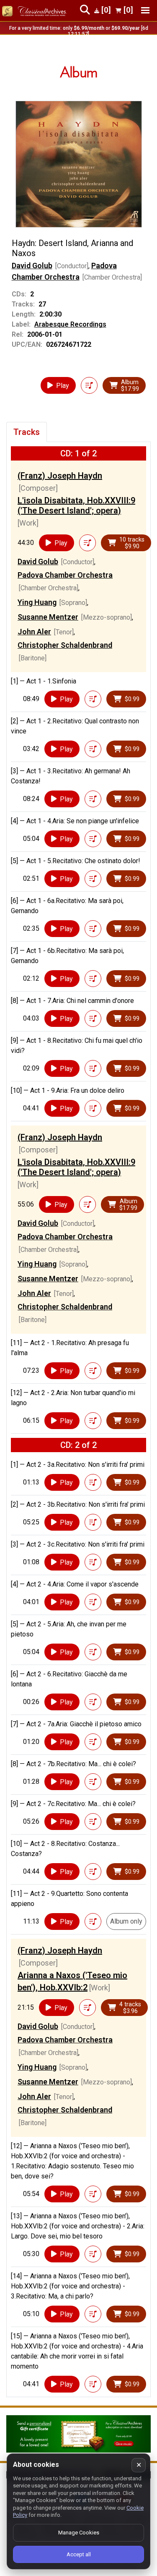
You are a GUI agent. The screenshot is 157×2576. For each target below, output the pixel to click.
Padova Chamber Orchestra (65, 575)
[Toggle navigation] (145, 10)
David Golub (32, 266)
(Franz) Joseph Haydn (60, 476)
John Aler (34, 632)
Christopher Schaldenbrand (65, 645)
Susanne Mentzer (48, 617)
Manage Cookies (79, 2533)
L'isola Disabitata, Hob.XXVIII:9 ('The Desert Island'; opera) (76, 505)
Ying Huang (37, 602)
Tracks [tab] (27, 432)
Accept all (79, 2554)
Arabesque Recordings (70, 324)
